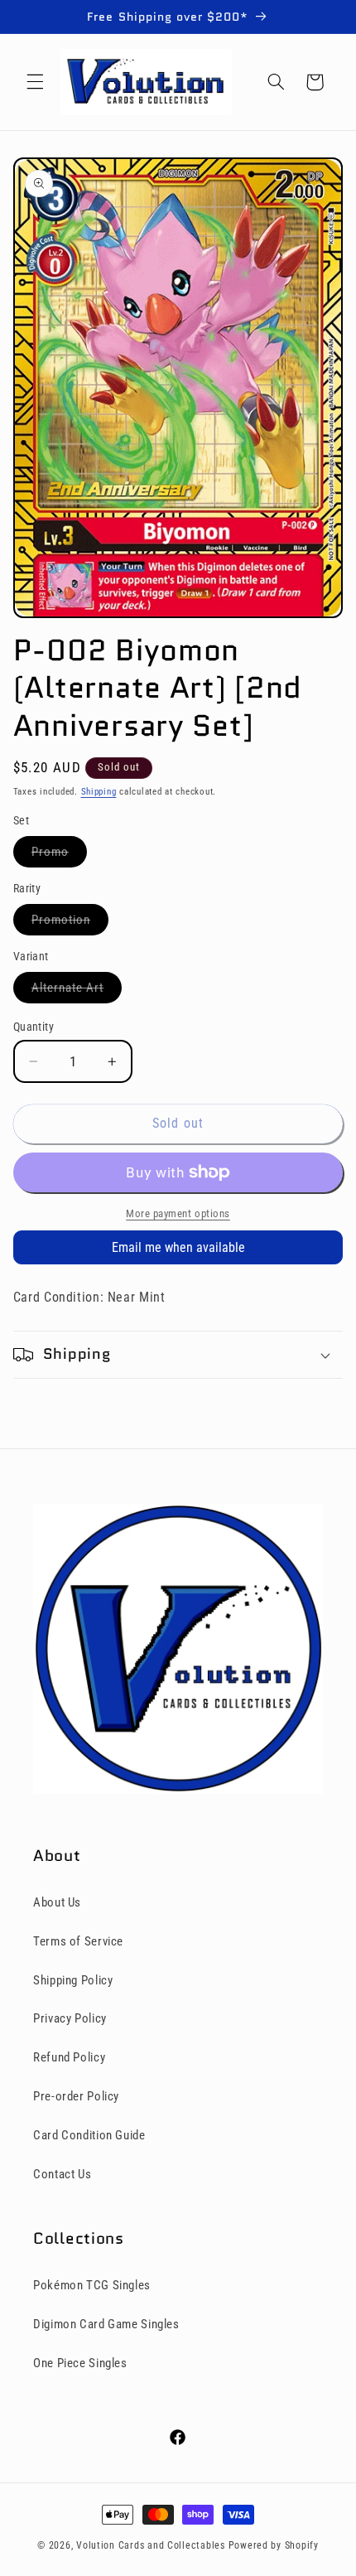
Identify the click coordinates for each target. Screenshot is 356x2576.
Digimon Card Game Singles (106, 2324)
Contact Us (62, 2174)
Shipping (99, 792)
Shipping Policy (73, 1980)
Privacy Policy (70, 2018)
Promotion (70, 923)
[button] (35, 82)
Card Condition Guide (89, 2135)
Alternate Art (77, 991)
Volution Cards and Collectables (151, 2545)
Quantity (34, 1027)
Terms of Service (78, 1941)
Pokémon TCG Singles (92, 2285)
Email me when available (178, 1247)
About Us (57, 1902)
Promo (59, 855)
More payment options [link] (178, 1213)
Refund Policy (69, 2057)
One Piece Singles (80, 2363)
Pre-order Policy (76, 2096)
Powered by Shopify (274, 2545)
